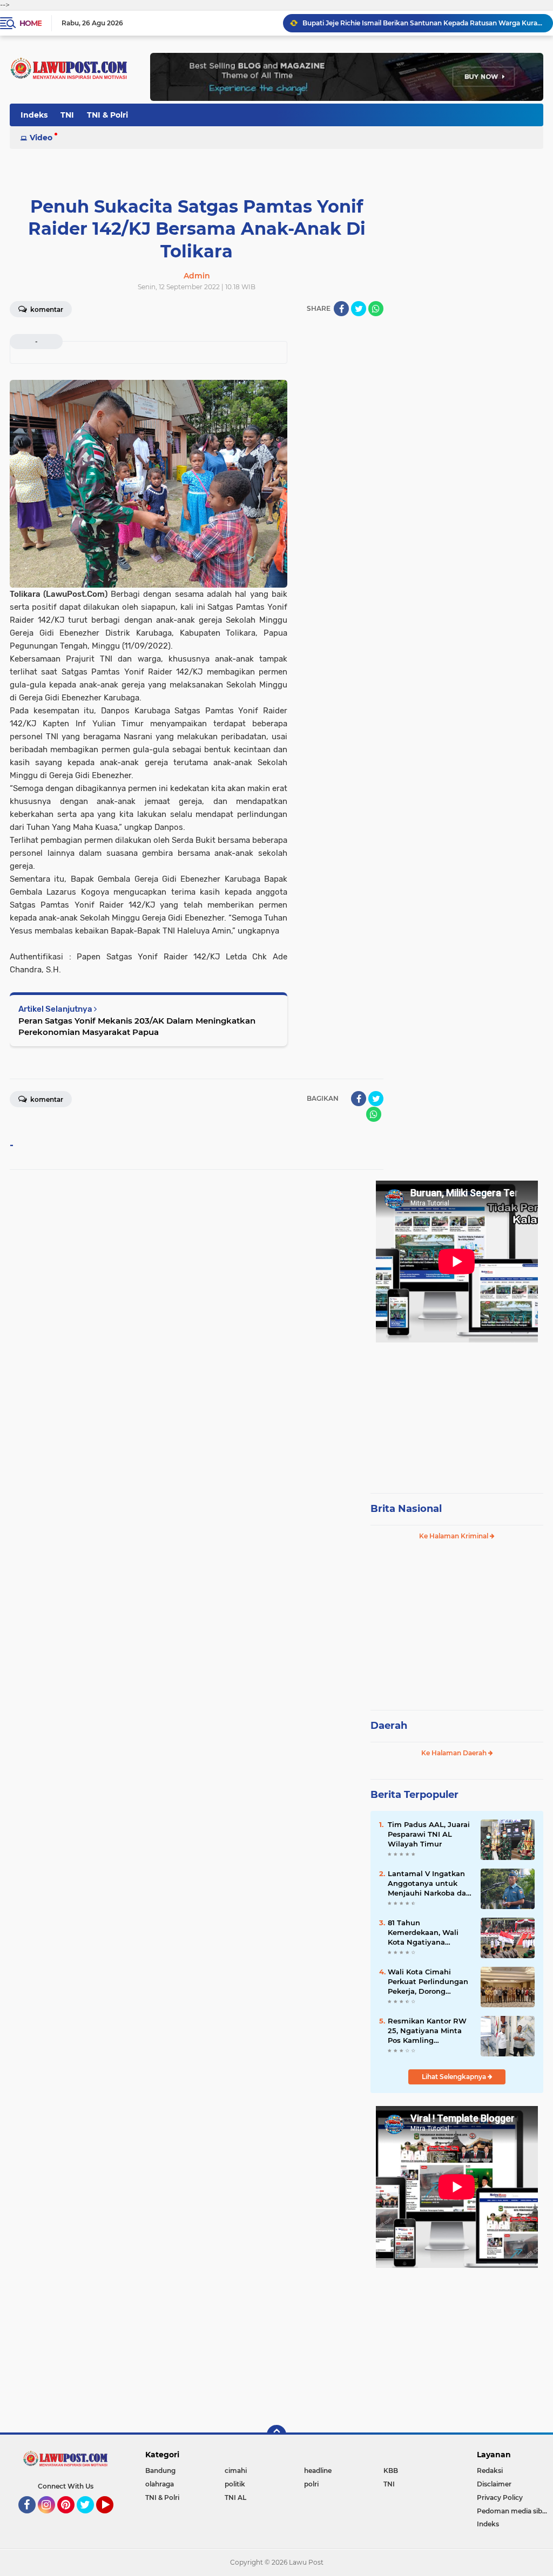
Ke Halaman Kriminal (454, 1536)
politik (235, 2484)
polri (311, 2484)
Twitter (90, 2518)
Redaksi (490, 2471)
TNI (67, 115)
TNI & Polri (107, 115)
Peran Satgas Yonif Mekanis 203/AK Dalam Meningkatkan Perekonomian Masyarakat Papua (137, 1026)
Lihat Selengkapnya (455, 2077)
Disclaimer (494, 2484)
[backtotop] (276, 2435)
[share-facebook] (341, 309)
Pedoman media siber (513, 2511)
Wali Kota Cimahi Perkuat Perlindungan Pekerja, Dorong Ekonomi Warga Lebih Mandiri (428, 1982)
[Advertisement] (457, 1413)
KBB (391, 2471)
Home (31, 23)
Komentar (46, 309)
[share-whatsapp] (376, 309)
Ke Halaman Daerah (455, 1753)
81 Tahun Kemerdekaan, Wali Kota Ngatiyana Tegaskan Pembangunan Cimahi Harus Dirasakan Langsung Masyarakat (429, 1933)
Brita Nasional (406, 1509)
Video (41, 138)
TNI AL (235, 2497)
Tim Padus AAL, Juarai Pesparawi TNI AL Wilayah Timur (429, 1834)
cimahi (236, 2471)
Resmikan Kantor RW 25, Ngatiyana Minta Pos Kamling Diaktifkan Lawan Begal (427, 2031)
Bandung (160, 2471)
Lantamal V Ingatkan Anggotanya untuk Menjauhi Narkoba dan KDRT (429, 1884)
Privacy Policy (500, 2497)
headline (318, 2471)
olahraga (160, 2484)
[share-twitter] (359, 309)
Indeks (34, 115)
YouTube (112, 2518)
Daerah (389, 1726)
